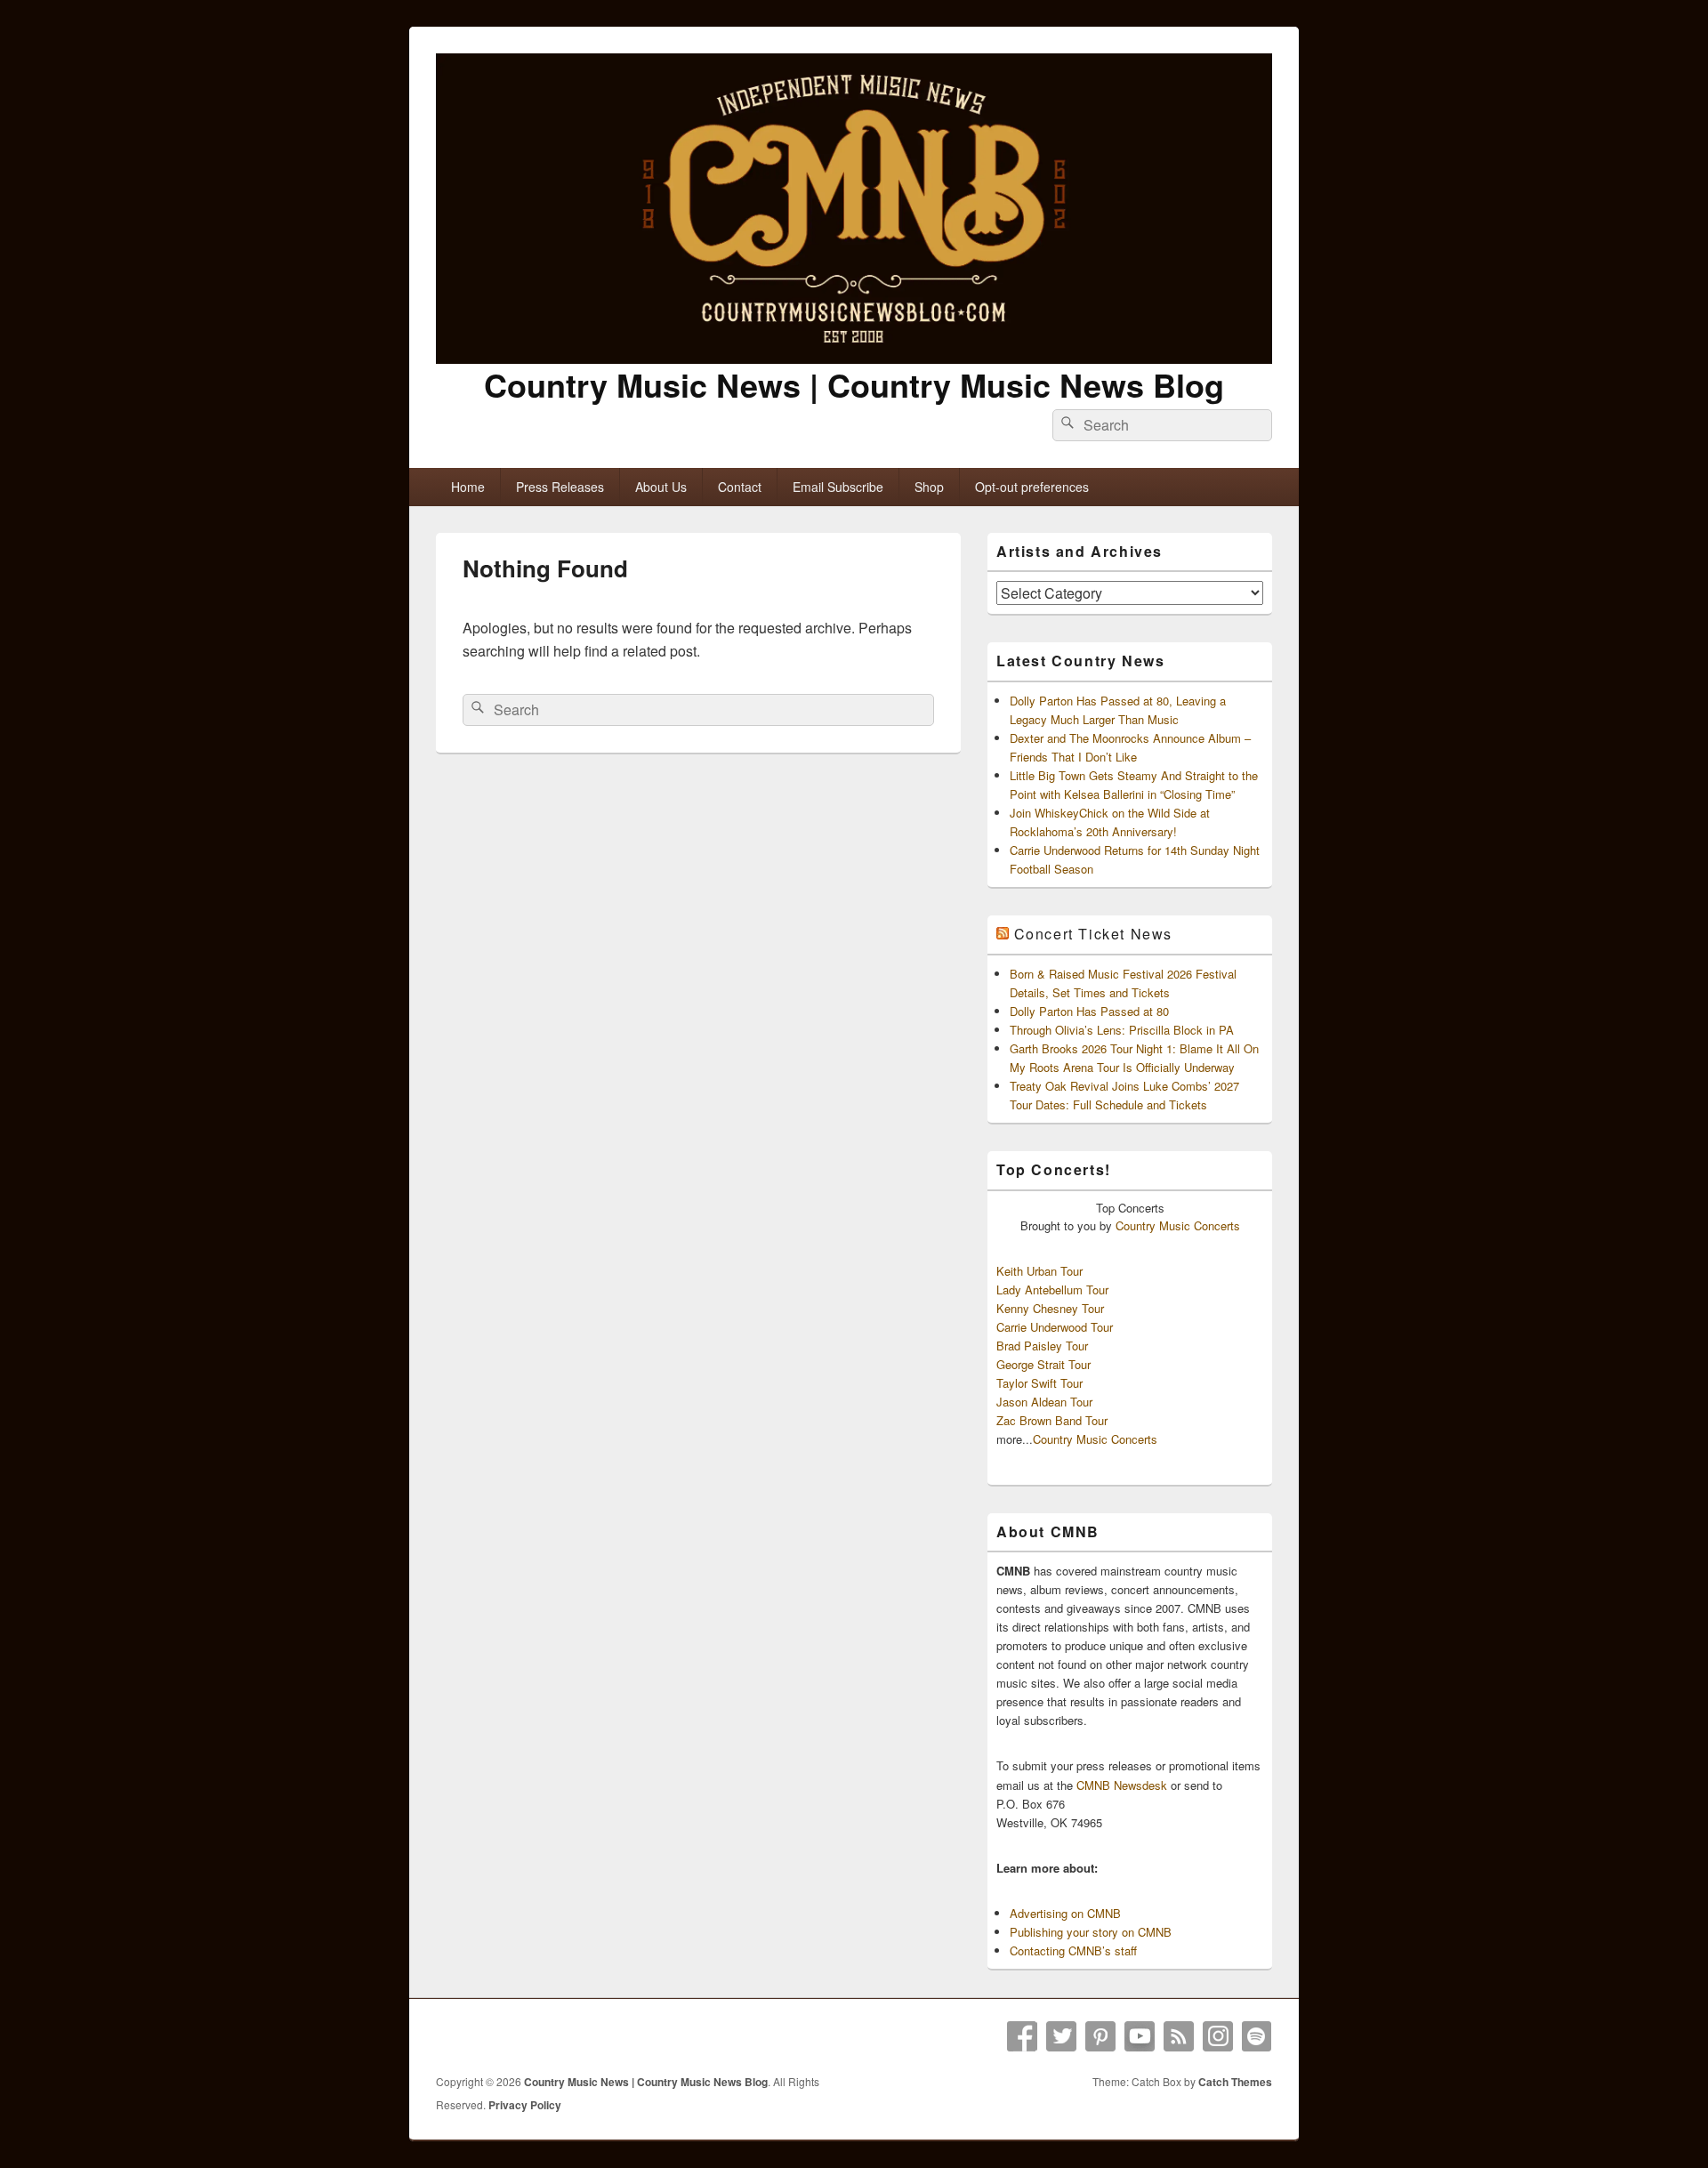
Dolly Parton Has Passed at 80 (1089, 1011)
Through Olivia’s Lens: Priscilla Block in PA (1122, 1030)
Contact (740, 487)
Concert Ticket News (1093, 934)
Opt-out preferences (1032, 487)
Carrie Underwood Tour (1055, 1327)
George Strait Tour (1043, 1364)
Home (468, 487)
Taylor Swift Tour (1039, 1383)
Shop (929, 487)
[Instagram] (1218, 2036)
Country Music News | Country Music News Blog (854, 384)
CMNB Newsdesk (1122, 1785)
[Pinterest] (1100, 2036)
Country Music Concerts (1178, 1225)
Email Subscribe (838, 487)
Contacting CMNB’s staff (1073, 1950)
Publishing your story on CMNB (1091, 1932)
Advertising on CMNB (1065, 1913)
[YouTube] (1140, 2036)
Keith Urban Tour (1039, 1271)
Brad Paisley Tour (1042, 1346)
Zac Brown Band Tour (1052, 1420)
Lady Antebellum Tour (1052, 1290)
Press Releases (560, 487)
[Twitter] (1061, 2036)
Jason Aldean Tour (1044, 1402)
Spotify (1257, 2036)
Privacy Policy (525, 2105)
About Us (661, 487)
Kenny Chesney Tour (1050, 1308)
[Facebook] (1022, 2036)
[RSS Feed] (1179, 2036)
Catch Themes (1235, 2082)
